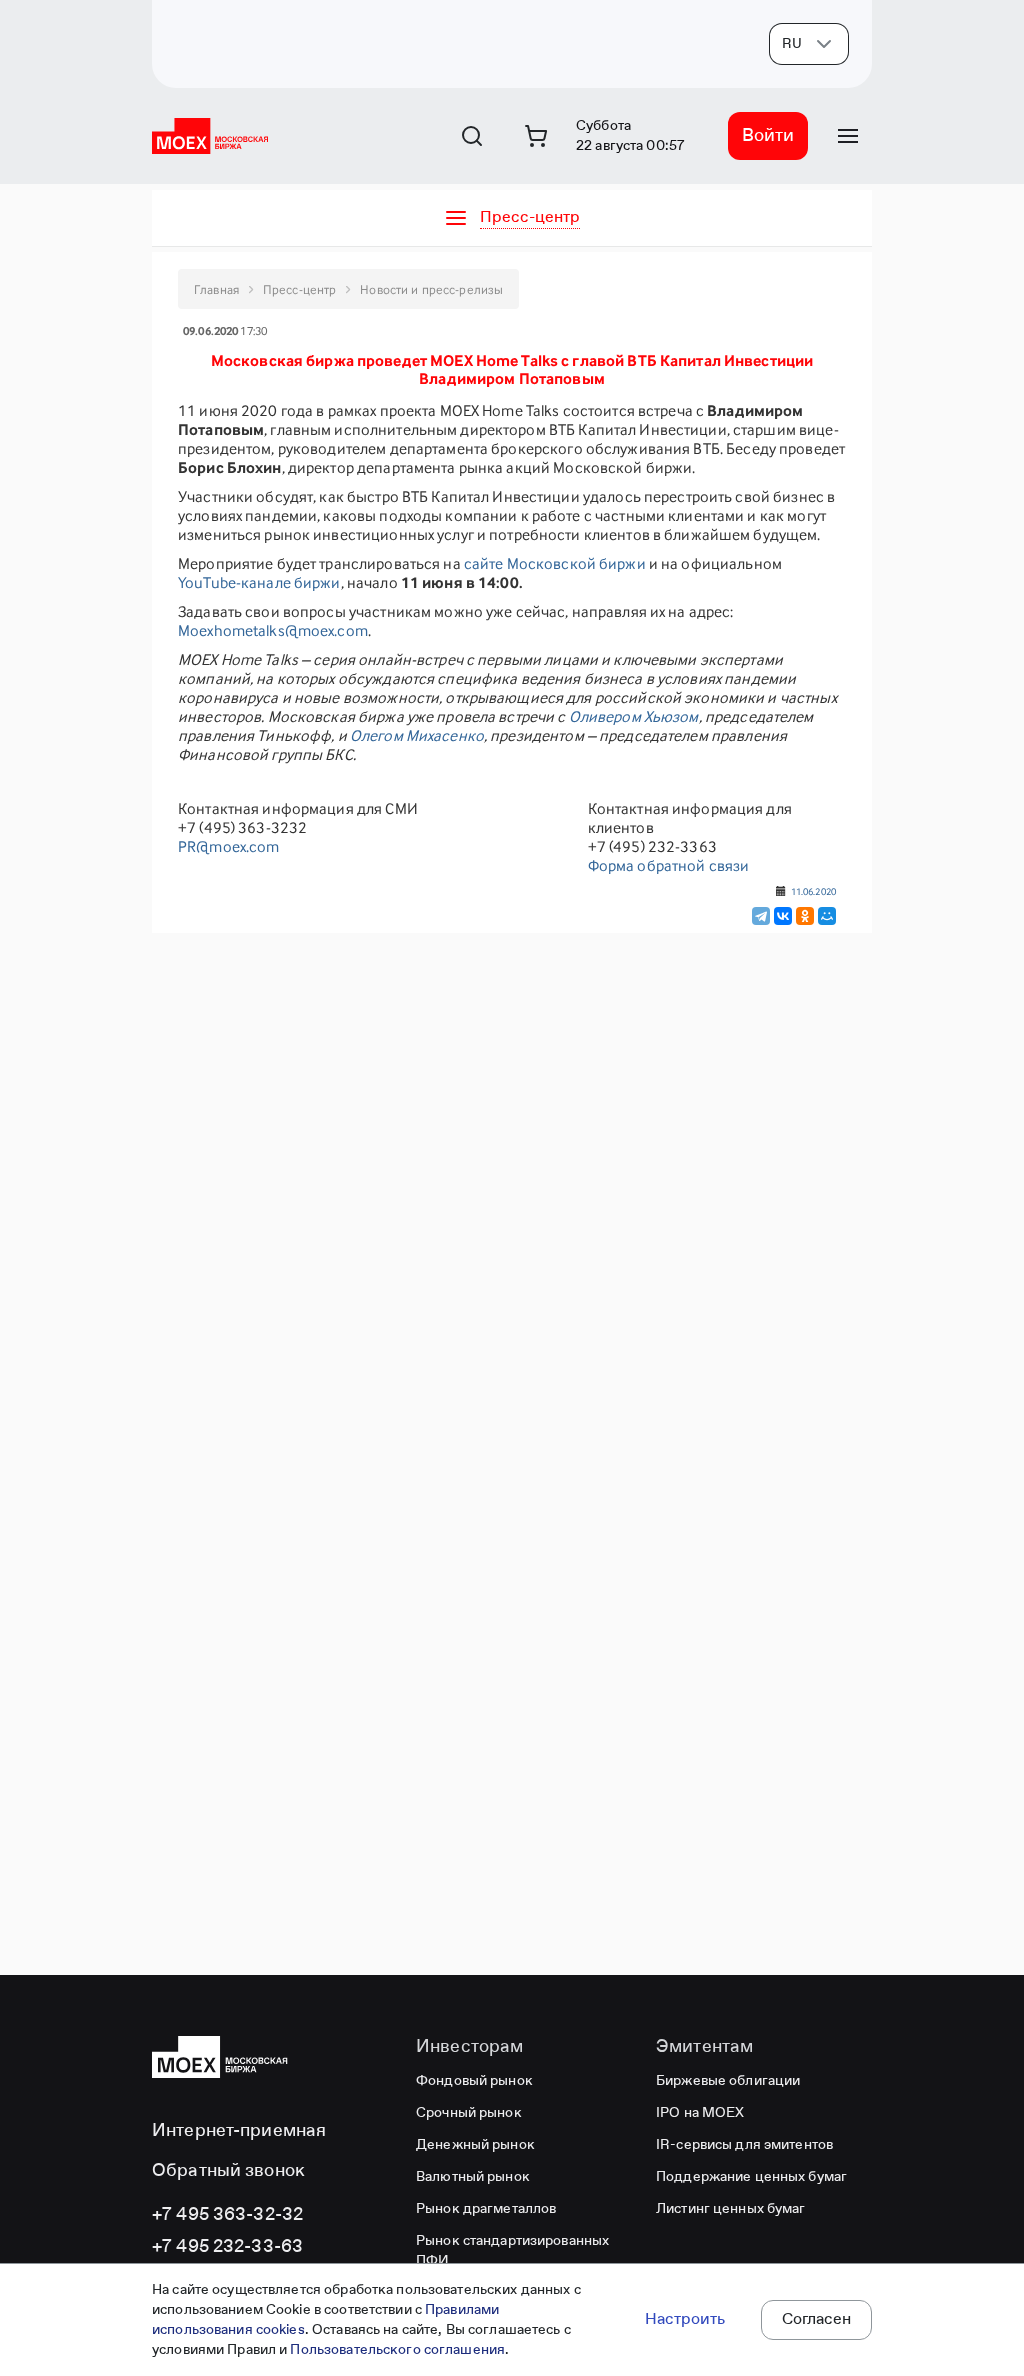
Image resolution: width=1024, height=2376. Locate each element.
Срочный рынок (469, 2113)
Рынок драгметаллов (486, 2209)
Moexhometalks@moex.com (273, 630)
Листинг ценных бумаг (731, 2209)
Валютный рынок (473, 2177)
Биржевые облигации (728, 2081)
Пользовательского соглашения (397, 2350)
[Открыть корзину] (536, 136)
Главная (216, 289)
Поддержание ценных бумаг (751, 2177)
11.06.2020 (813, 891)
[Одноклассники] (805, 916)
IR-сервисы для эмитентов (744, 2145)
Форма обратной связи (669, 865)
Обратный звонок (228, 2171)
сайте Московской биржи (555, 563)
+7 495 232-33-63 (227, 2247)
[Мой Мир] (827, 916)
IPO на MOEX (700, 2113)
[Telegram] (761, 916)
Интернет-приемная (239, 2131)
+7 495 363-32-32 (227, 2215)
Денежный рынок (475, 2145)
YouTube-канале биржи (259, 582)
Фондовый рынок (474, 2081)
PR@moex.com (228, 846)
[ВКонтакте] (783, 916)
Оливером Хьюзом (634, 716)
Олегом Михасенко (417, 735)
